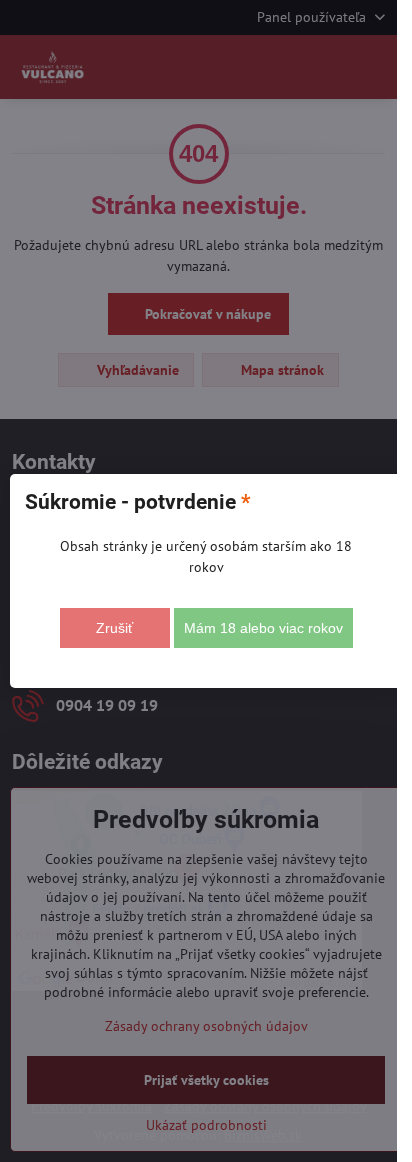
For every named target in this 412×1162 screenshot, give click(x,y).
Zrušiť (114, 628)
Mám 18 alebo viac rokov (263, 628)
